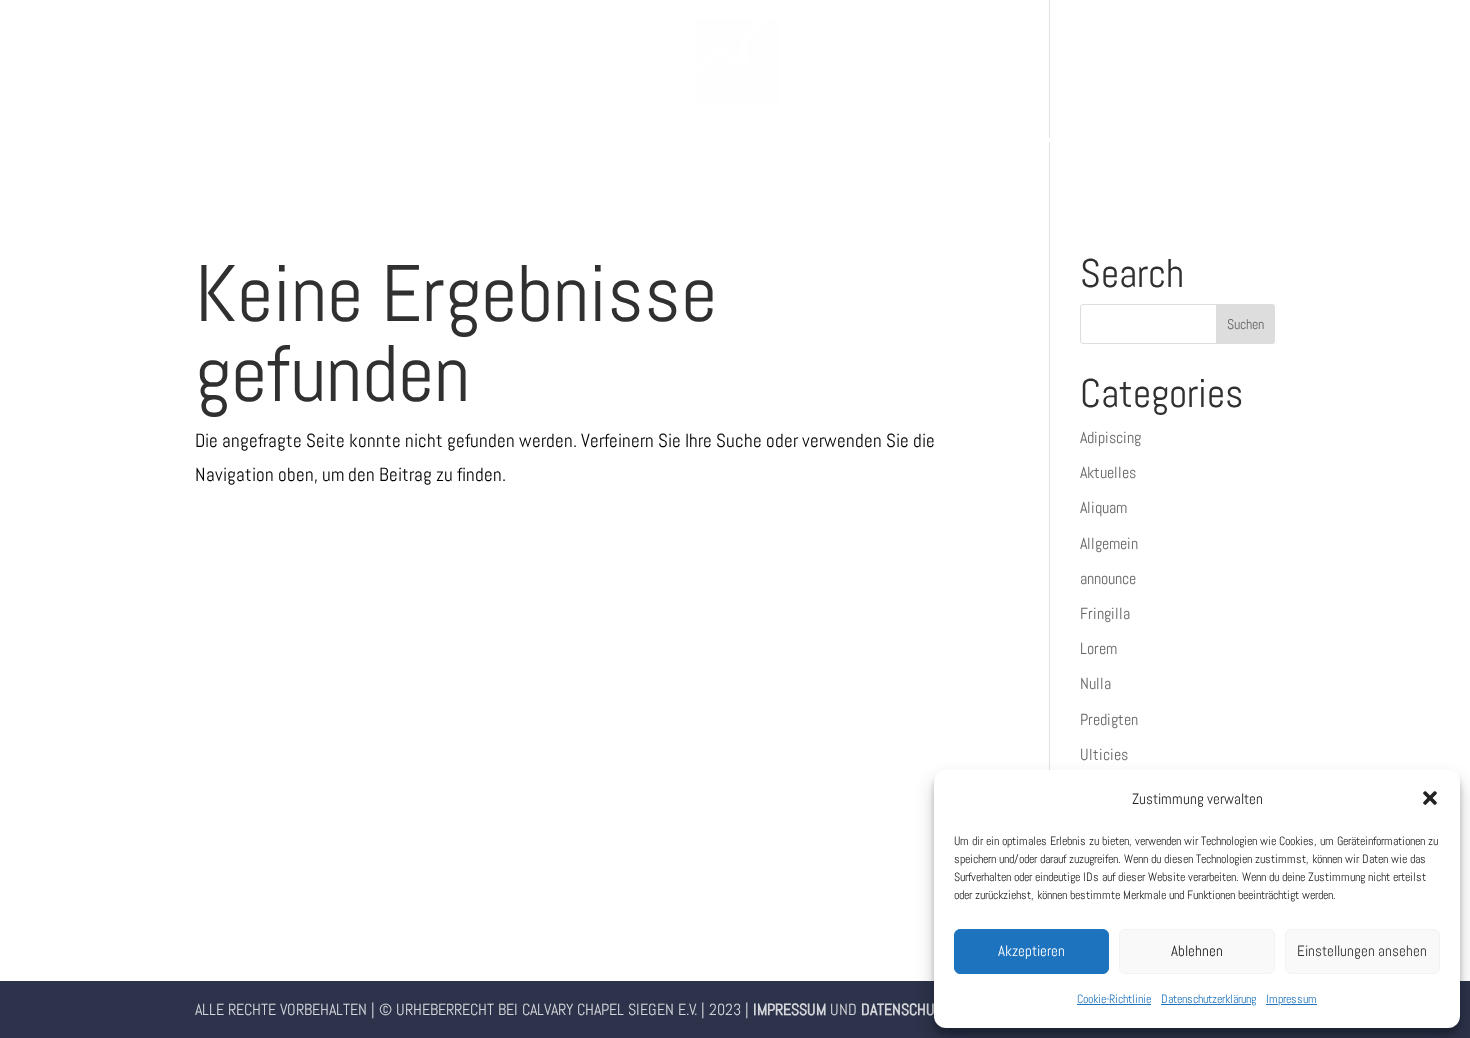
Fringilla (1105, 613)
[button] (1430, 798)
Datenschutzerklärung (1208, 999)
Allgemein (1109, 543)
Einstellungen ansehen (1362, 950)
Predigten (1109, 719)
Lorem (1098, 648)
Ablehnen (1197, 950)
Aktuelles (1108, 472)
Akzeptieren (1031, 950)
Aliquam (1103, 507)
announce (1108, 578)
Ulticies (1104, 754)
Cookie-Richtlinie (1114, 999)
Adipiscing (1110, 437)
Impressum (1291, 999)
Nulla (1095, 683)
